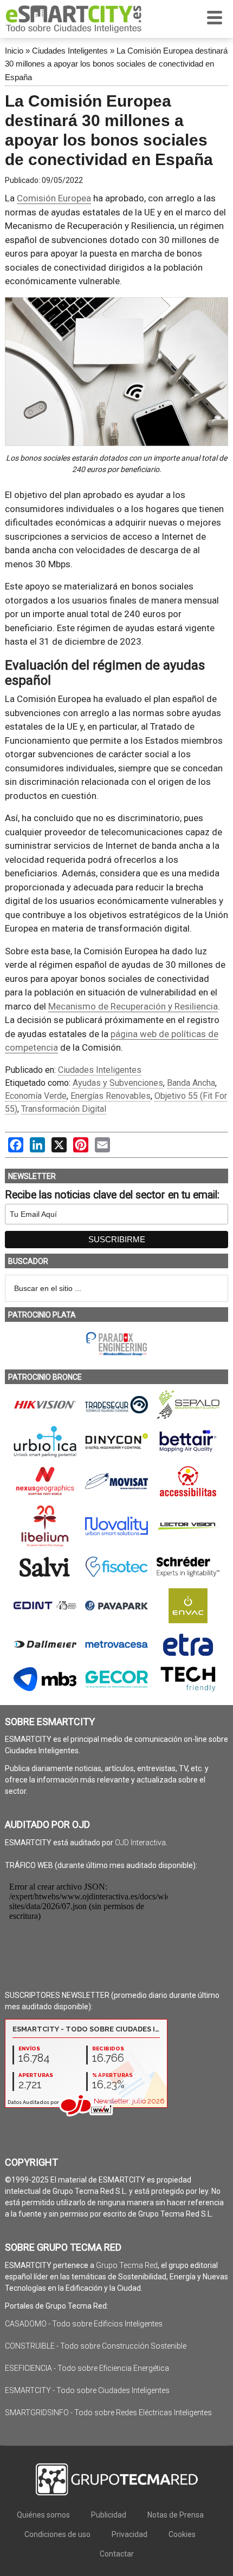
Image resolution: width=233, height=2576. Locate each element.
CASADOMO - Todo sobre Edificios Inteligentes (84, 2324)
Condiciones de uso (57, 2534)
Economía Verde (36, 1096)
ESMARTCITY (74, 19)
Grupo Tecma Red (127, 2265)
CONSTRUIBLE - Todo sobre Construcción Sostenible (96, 2346)
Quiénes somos (43, 2515)
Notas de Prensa (176, 2515)
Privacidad (130, 2534)
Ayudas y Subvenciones (118, 1083)
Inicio (14, 51)
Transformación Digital (64, 1109)
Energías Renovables (111, 1096)
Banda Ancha (191, 1083)
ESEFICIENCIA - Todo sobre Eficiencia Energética (87, 2368)
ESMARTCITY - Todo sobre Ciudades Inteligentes (87, 2390)
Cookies (182, 2534)
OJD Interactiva (140, 1843)
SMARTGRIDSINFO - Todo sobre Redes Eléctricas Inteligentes (108, 2413)
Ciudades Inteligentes (70, 51)
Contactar (117, 2554)
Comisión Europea (54, 198)
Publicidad (109, 2515)
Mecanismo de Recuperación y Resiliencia (133, 1006)
